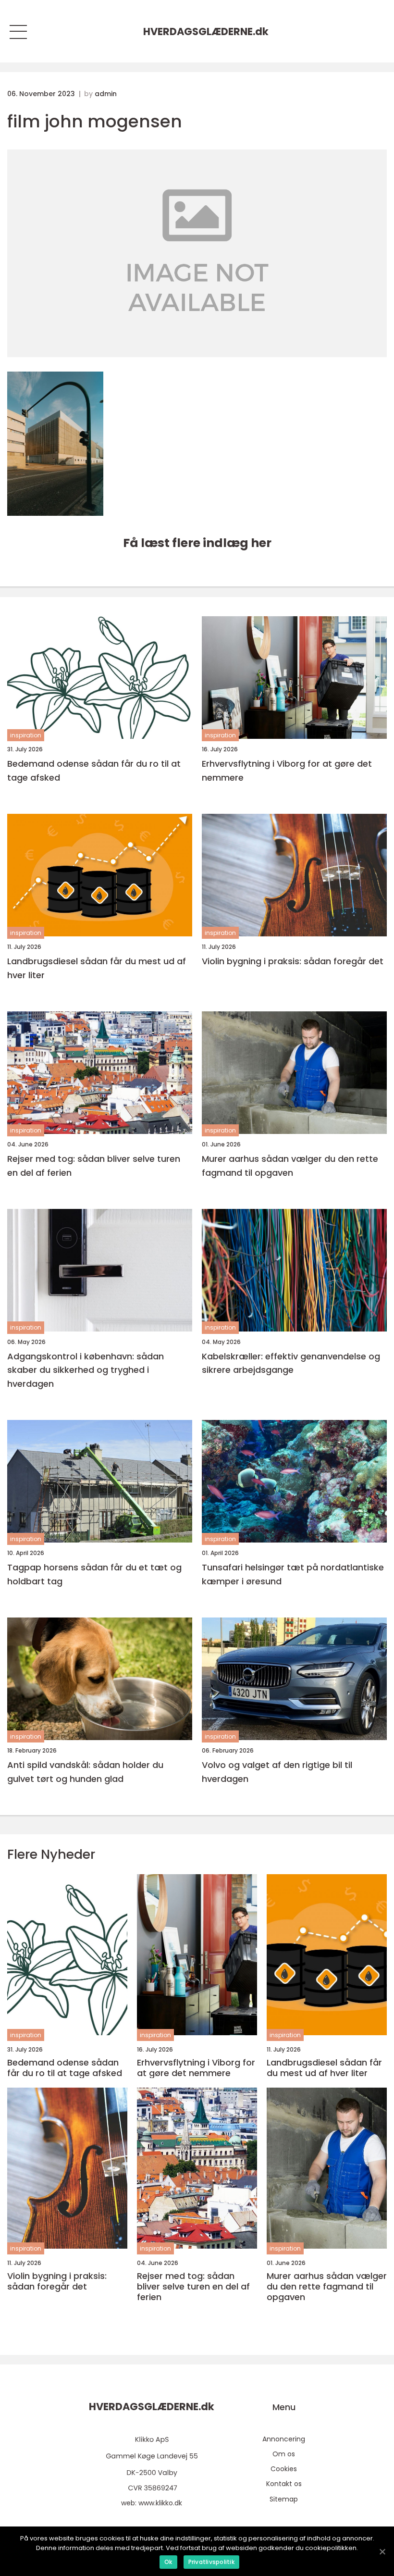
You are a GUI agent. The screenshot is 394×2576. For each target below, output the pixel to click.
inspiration (26, 735)
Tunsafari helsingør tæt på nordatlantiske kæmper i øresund (293, 1574)
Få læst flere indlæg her (197, 543)
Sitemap (284, 2499)
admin (106, 94)
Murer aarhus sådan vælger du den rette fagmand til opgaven (290, 1166)
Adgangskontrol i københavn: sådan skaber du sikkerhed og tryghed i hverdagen (86, 1370)
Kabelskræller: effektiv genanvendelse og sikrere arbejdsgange (291, 1363)
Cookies (284, 2469)
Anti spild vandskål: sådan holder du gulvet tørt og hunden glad (85, 1772)
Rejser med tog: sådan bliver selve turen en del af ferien (94, 1166)
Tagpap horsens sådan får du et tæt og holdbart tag (94, 1574)
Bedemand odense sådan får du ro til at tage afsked (94, 771)
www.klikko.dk (160, 2503)
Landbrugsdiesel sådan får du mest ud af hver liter (97, 968)
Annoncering (284, 2439)
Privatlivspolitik (211, 2562)
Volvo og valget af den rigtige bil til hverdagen (277, 1772)
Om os (284, 2454)
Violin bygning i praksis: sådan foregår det (293, 961)
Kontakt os (284, 2484)
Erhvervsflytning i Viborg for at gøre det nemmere (287, 771)
